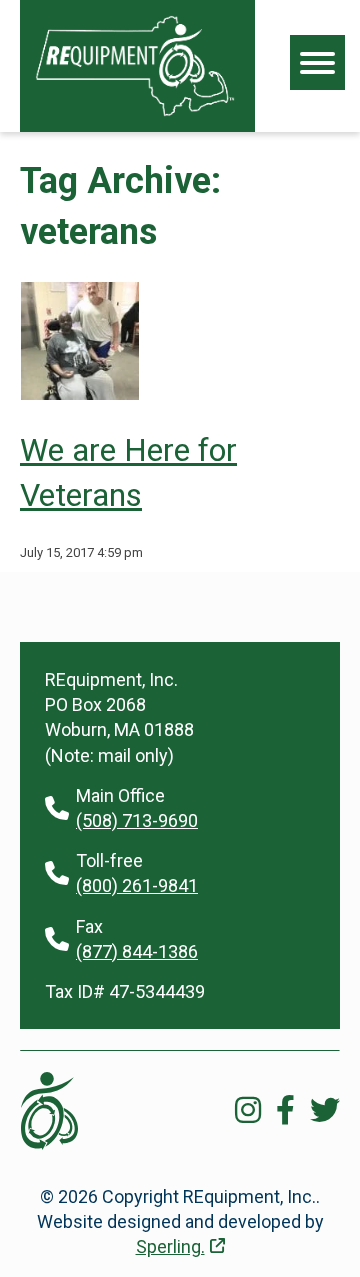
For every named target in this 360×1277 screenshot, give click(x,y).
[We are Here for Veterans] (80, 393)
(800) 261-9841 (137, 885)
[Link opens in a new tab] (248, 1110)
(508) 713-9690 (137, 820)
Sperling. (170, 1246)
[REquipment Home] (135, 66)
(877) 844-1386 (137, 951)
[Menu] (317, 62)
